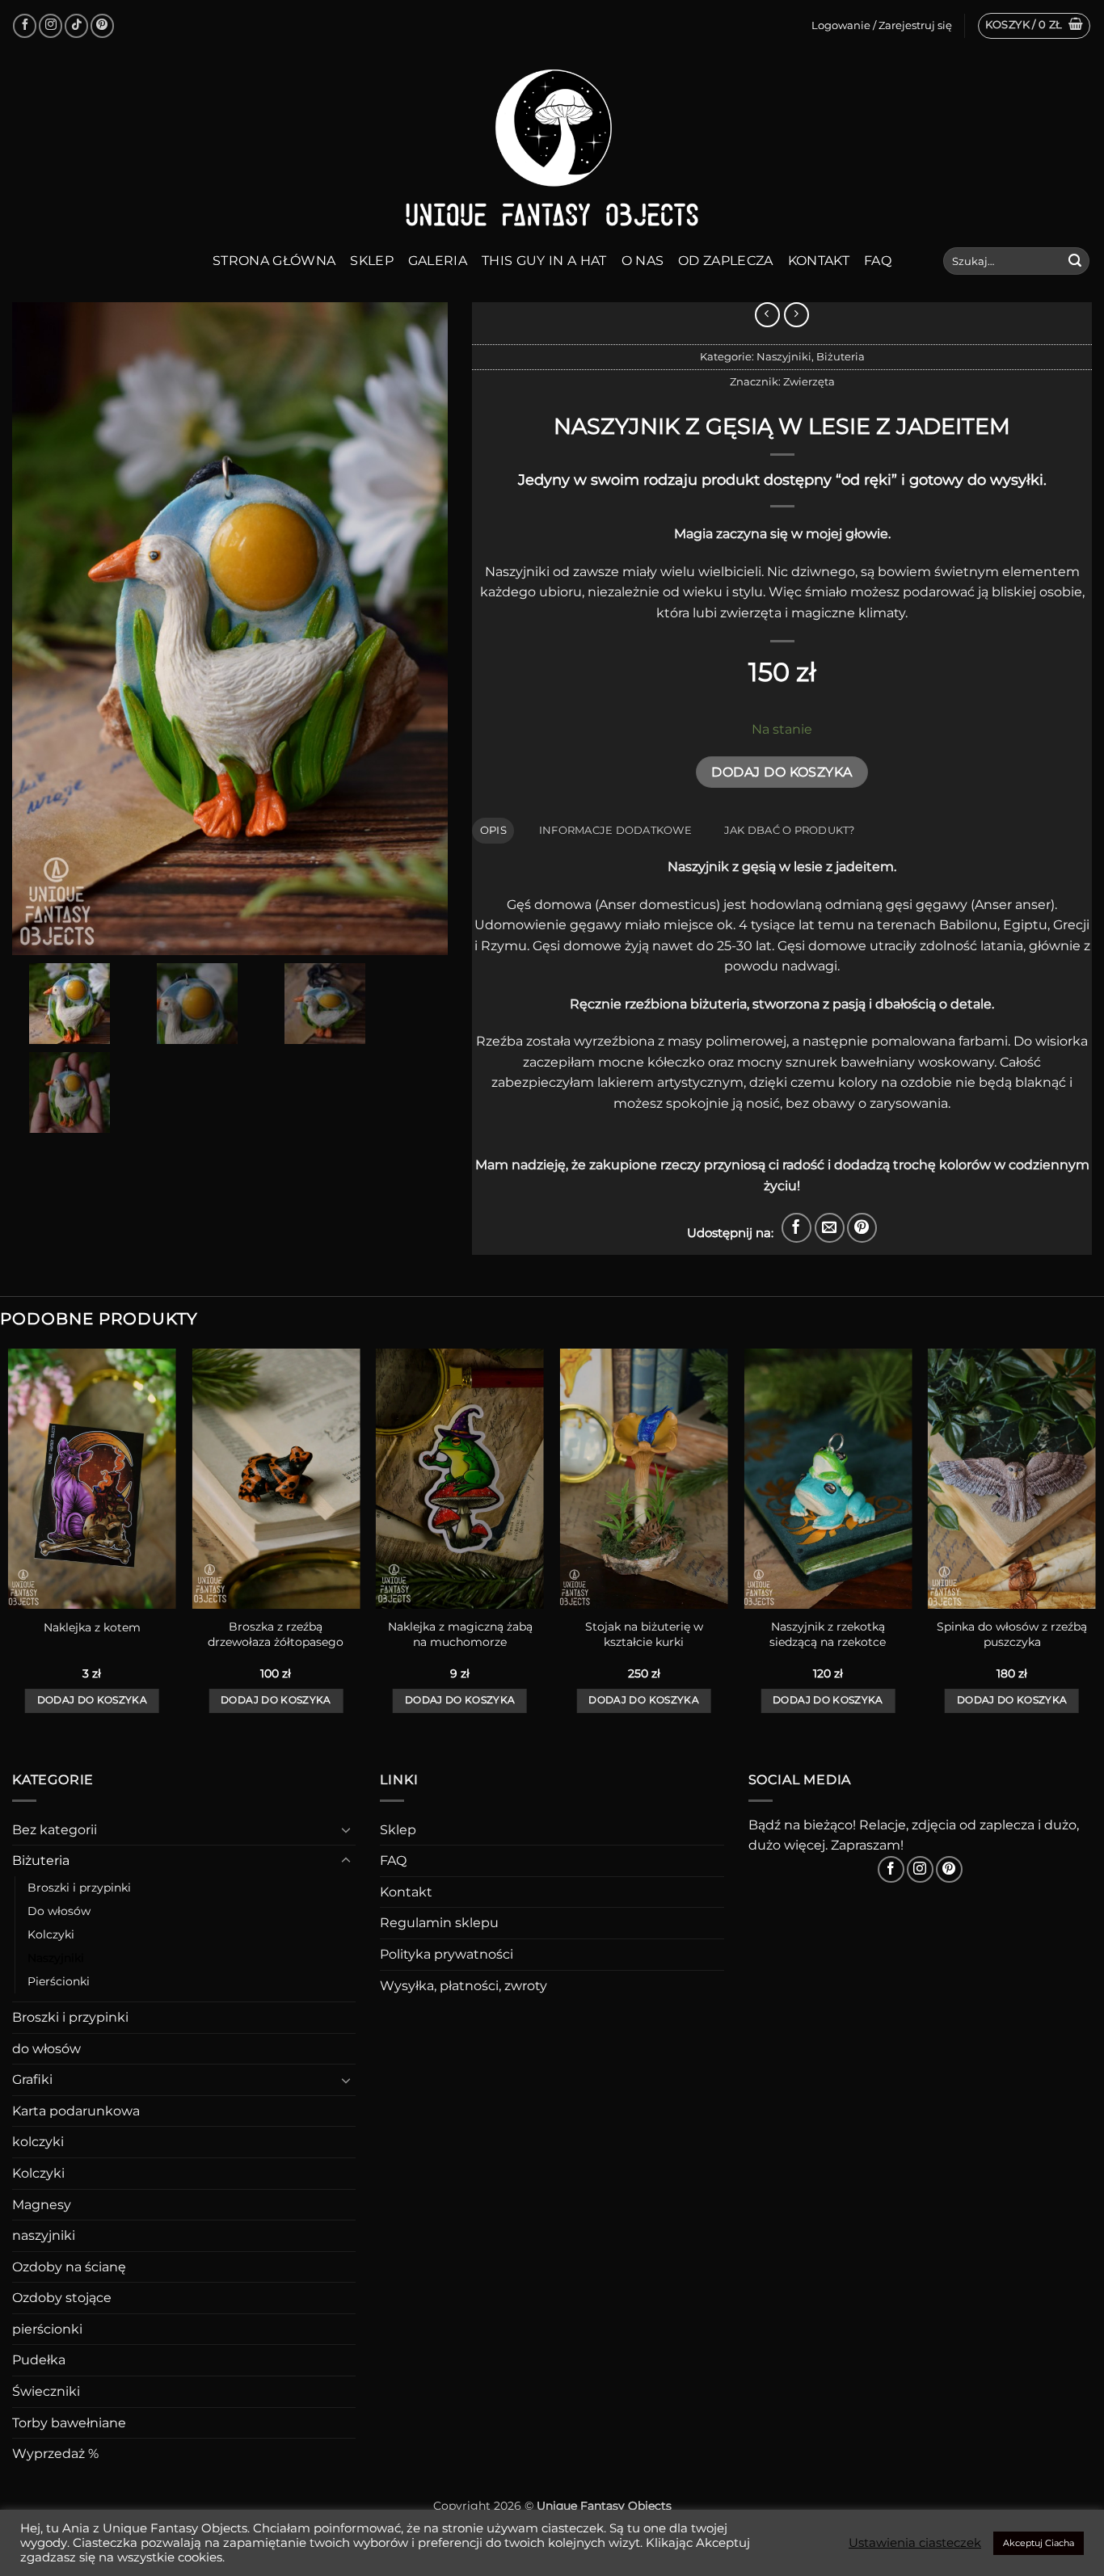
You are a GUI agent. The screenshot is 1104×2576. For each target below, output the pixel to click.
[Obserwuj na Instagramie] (51, 25)
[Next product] (767, 315)
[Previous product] (796, 315)
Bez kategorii (55, 1830)
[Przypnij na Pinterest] (862, 1228)
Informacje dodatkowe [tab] (615, 830)
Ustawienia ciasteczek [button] (915, 2543)
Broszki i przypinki (79, 1888)
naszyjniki (44, 2235)
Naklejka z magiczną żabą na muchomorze (460, 1634)
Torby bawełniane (69, 2423)
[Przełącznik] (346, 1829)
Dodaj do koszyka (782, 772)
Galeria (438, 261)
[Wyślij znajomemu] (830, 1228)
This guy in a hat (544, 261)
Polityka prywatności (447, 1954)
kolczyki (38, 2142)
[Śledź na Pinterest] (102, 25)
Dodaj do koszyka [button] (93, 1700)
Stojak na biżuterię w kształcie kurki (644, 1634)
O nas (643, 261)
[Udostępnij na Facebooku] (796, 1228)
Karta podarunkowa (76, 2111)
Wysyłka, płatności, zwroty (464, 1986)
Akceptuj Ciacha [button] (1039, 2543)
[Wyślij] (1075, 261)
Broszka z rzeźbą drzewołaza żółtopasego (276, 1634)
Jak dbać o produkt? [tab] (790, 830)
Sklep (372, 261)
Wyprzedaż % (55, 2454)
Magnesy (42, 2205)
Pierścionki (59, 1981)
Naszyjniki (784, 357)
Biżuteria (841, 357)
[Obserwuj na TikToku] (76, 25)
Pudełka (39, 2360)
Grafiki (32, 2079)
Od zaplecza (726, 261)
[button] (1034, 26)
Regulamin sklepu (439, 1923)
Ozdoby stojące (62, 2298)
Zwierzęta (809, 382)
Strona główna (274, 261)
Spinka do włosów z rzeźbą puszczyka (1012, 1634)
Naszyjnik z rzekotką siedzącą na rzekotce (828, 1634)
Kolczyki (51, 1934)
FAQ (878, 261)
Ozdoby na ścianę (69, 2267)
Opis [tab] (493, 830)
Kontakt (819, 261)
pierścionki (47, 2329)
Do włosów (59, 1911)
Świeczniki (46, 2391)
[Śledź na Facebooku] (25, 25)
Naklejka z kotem (92, 1627)
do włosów (46, 2049)
